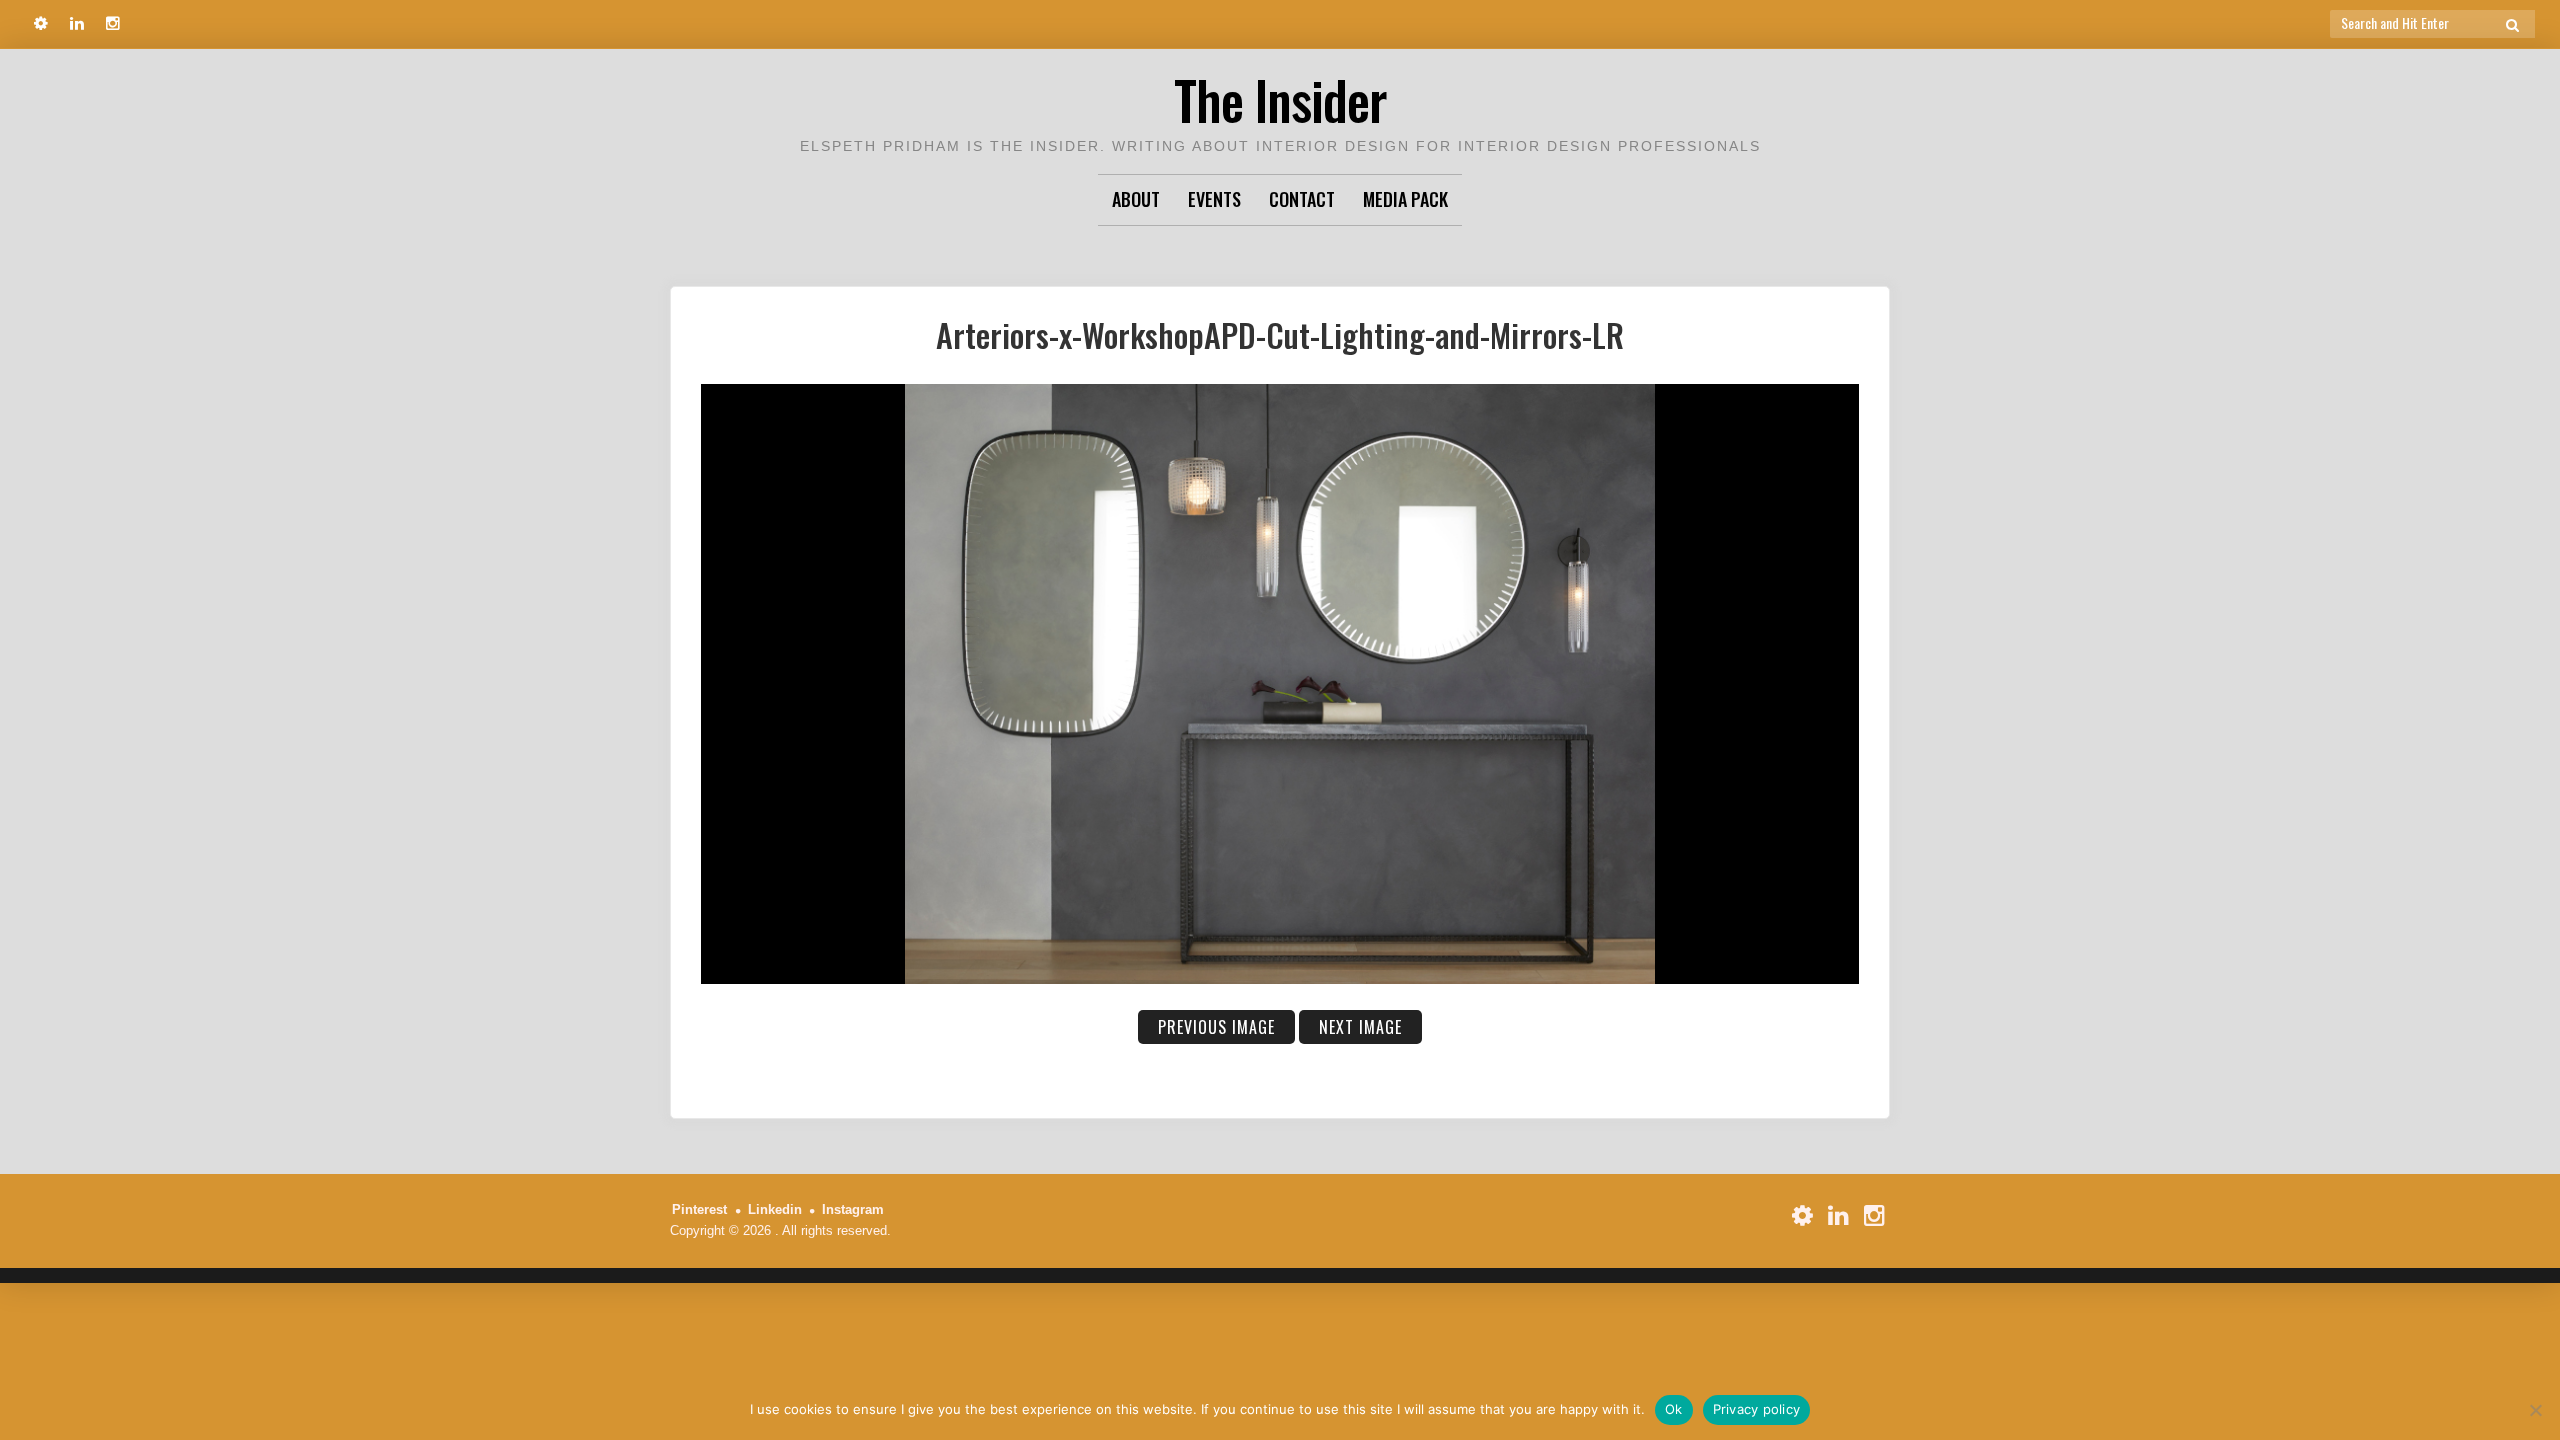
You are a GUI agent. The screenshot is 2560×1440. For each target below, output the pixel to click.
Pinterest (699, 1209)
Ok (1674, 1409)
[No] (2535, 1410)
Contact (1302, 199)
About (1136, 199)
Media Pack (1405, 199)
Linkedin (775, 1209)
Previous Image (1216, 1027)
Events (1214, 199)
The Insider (1280, 99)
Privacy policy (1757, 1409)
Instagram (853, 1209)
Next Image (1360, 1027)
